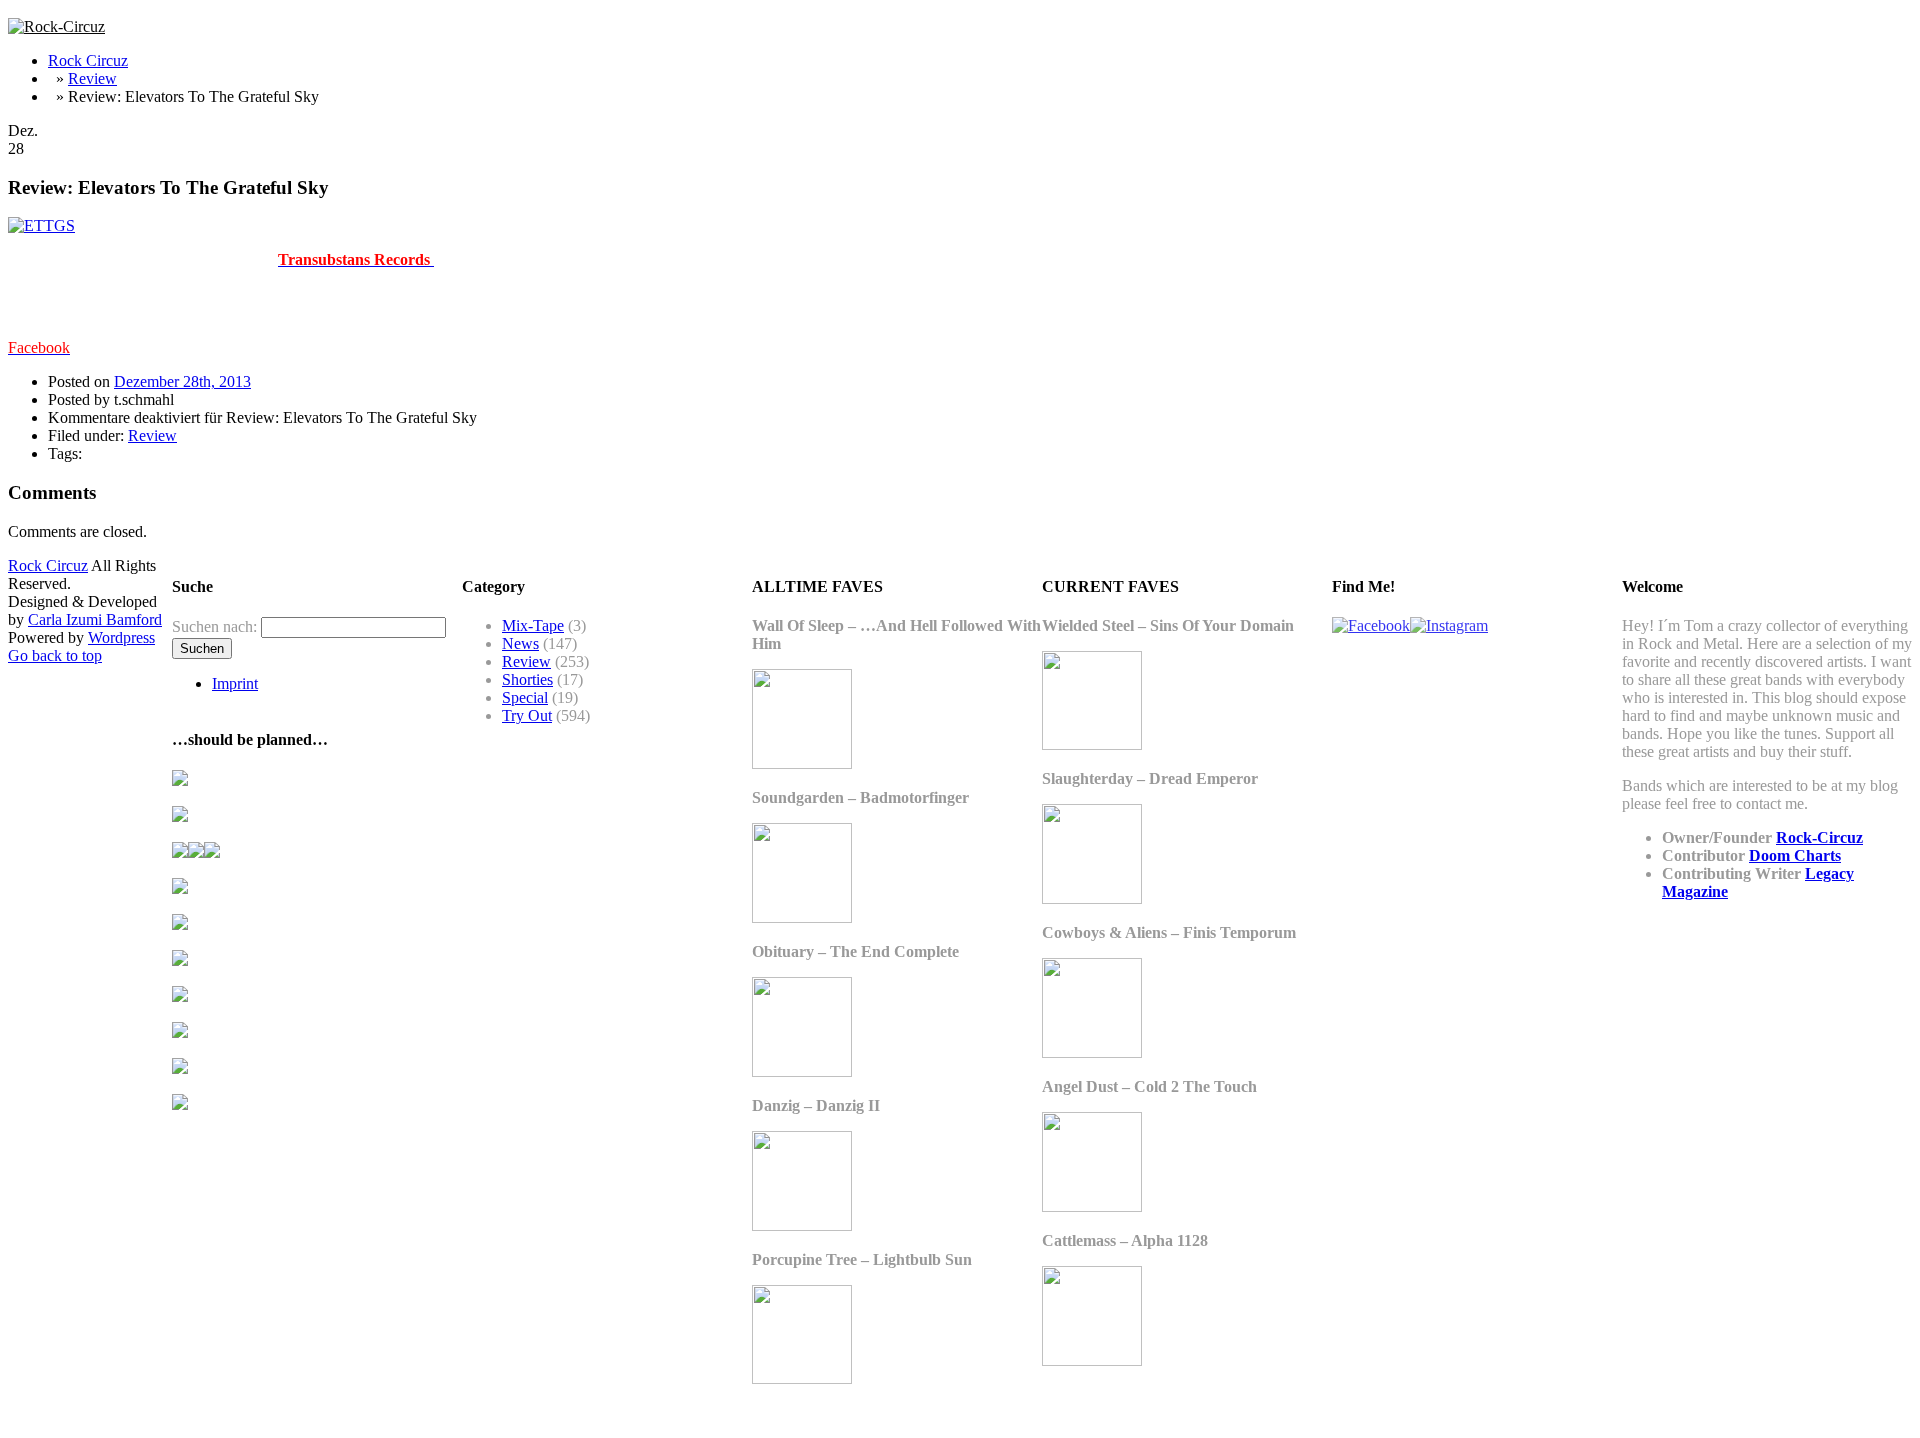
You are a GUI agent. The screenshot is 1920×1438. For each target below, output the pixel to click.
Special (525, 697)
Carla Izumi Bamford (95, 619)
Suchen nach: (214, 626)
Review (92, 78)
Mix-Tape (533, 625)
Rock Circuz (88, 60)
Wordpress (121, 637)
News (520, 643)
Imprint (235, 683)
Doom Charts (1795, 855)
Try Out (527, 715)
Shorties (527, 679)
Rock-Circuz (1819, 837)
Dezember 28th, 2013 (182, 381)
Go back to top (55, 655)
